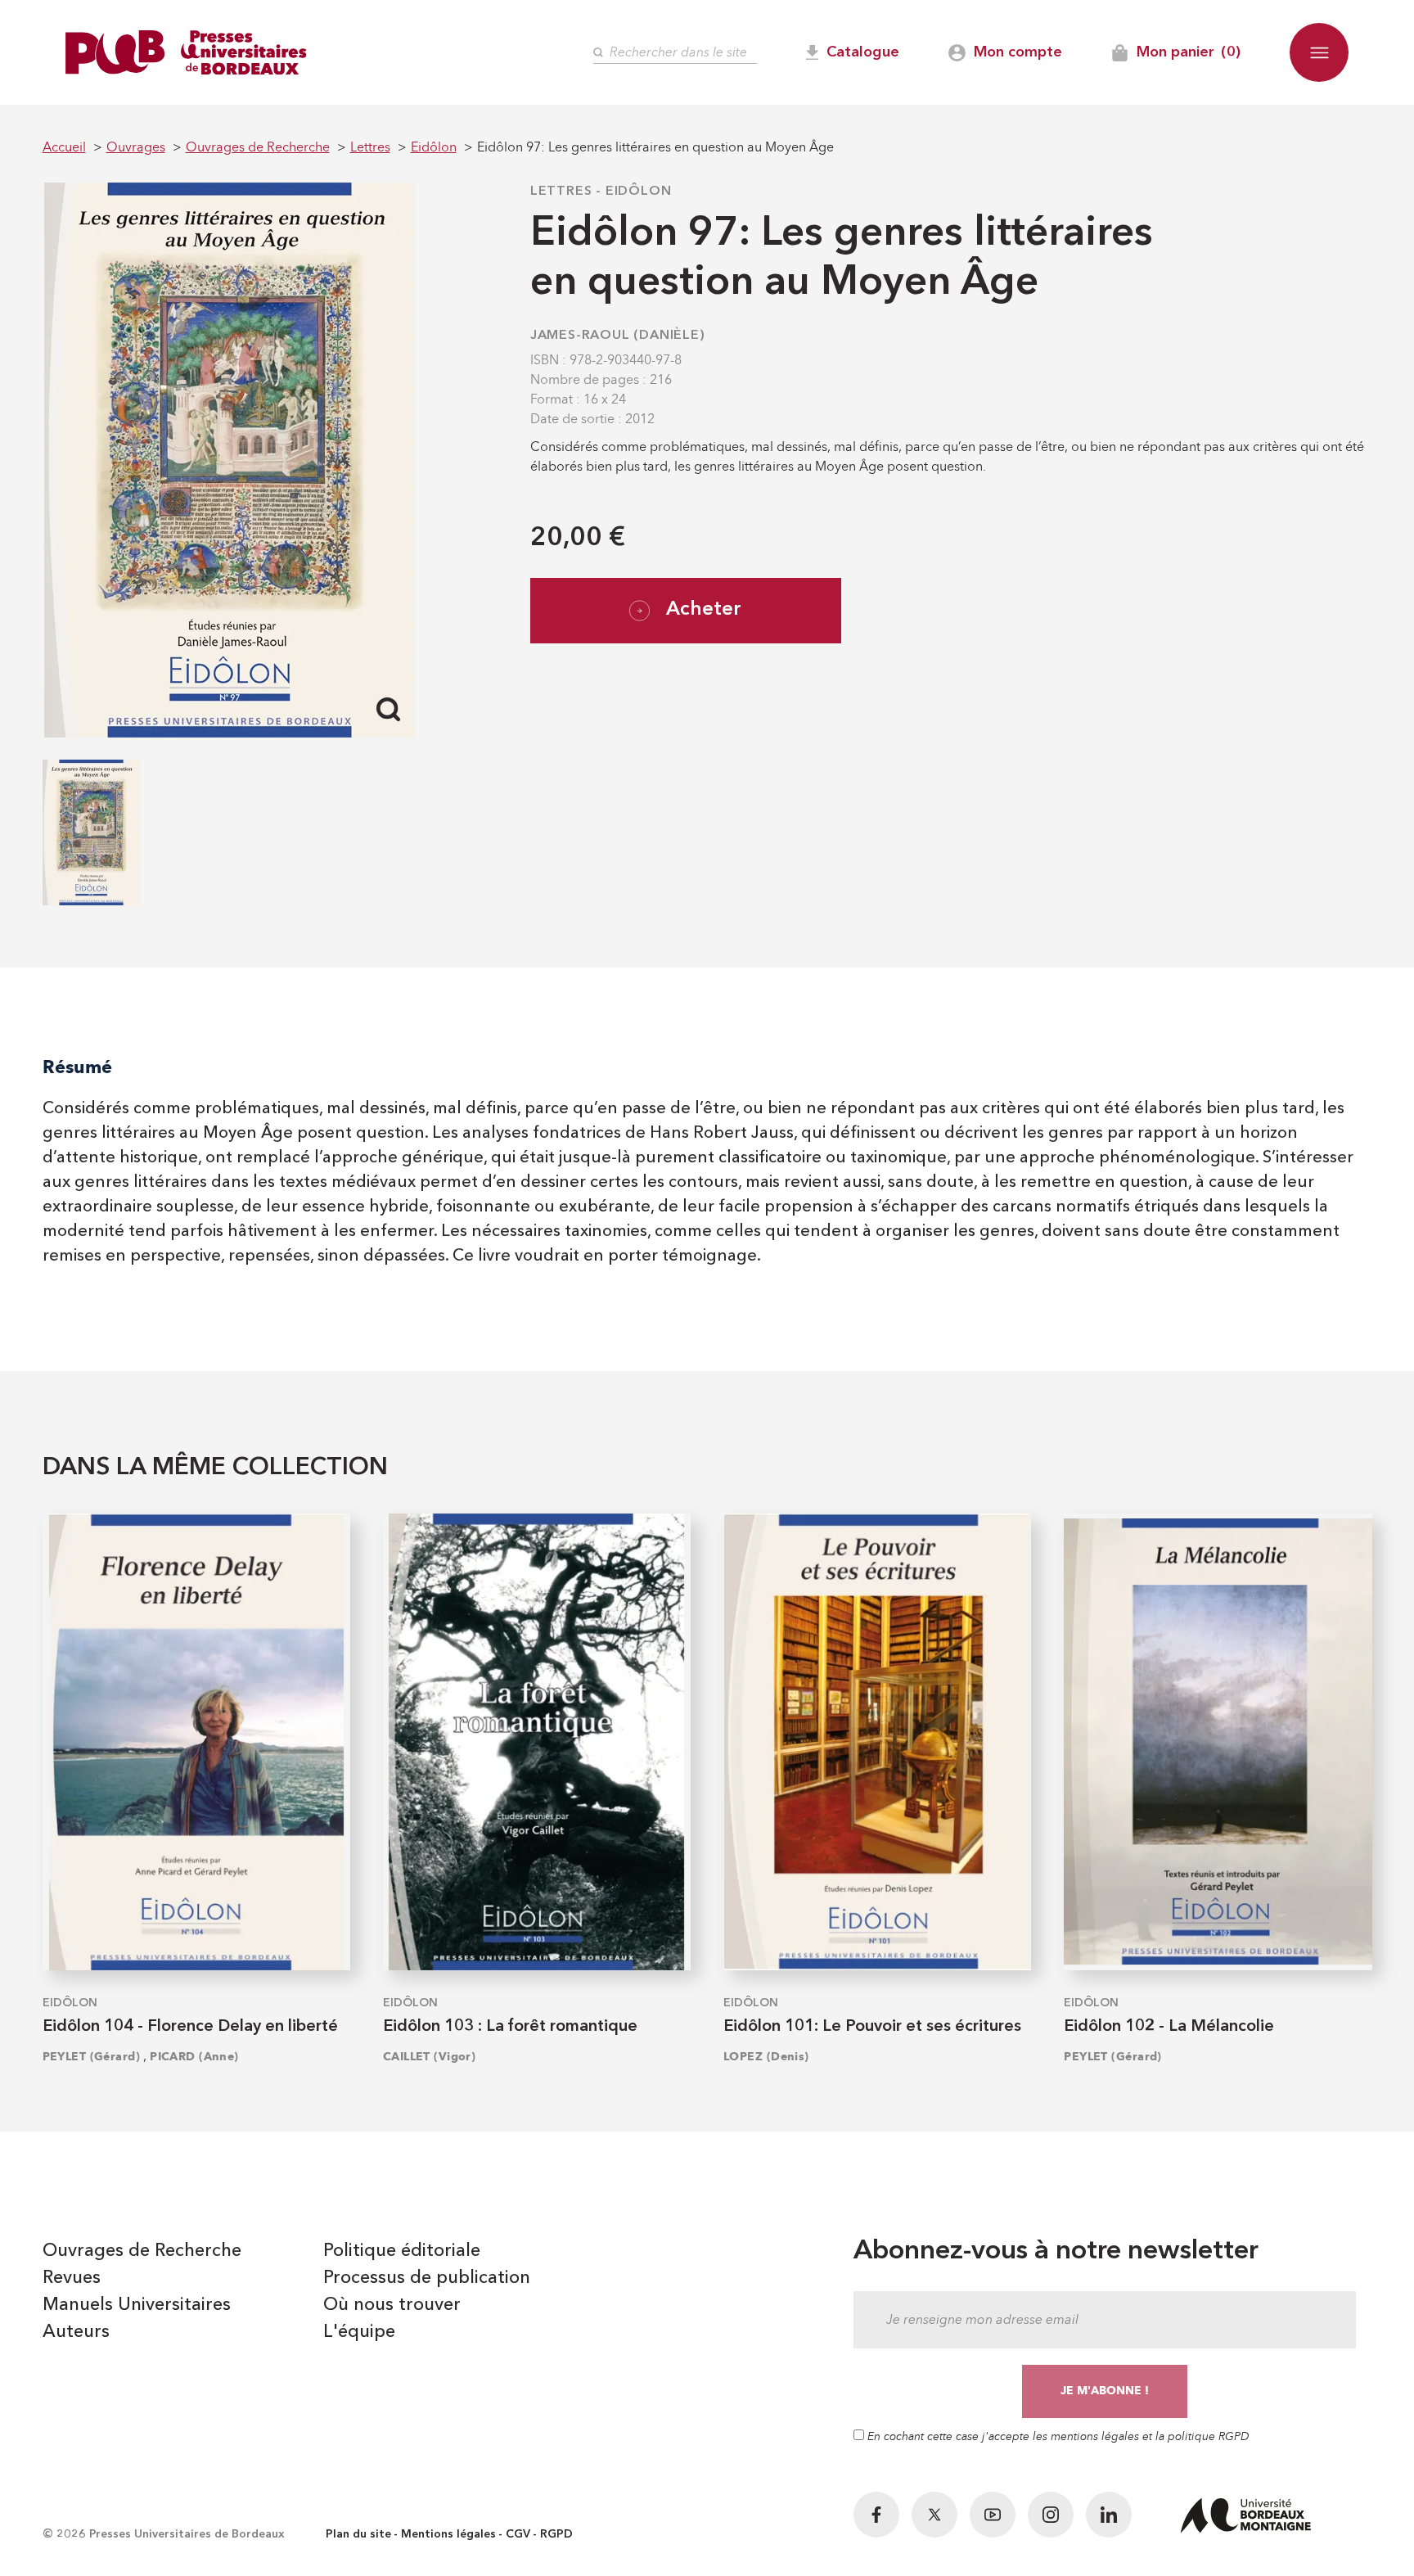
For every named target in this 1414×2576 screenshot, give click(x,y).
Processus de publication (427, 2278)
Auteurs (76, 2332)
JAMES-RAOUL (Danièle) (618, 336)
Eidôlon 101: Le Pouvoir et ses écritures (872, 2027)
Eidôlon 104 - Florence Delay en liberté (190, 2027)
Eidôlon (639, 192)
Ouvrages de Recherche (142, 2251)
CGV (518, 2534)
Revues (72, 2278)
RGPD (556, 2534)
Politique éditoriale (402, 2251)
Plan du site (358, 2534)
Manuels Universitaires (137, 2305)
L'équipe (359, 2332)
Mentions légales (448, 2534)
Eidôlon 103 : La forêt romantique (510, 2027)
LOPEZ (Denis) (766, 2057)
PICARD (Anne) (194, 2057)
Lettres (561, 192)
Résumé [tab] (77, 1067)
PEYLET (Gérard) (92, 2057)
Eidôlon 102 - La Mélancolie (1169, 2027)
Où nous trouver (392, 2305)
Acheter (704, 610)
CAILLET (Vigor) (430, 2057)
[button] (1319, 52)
